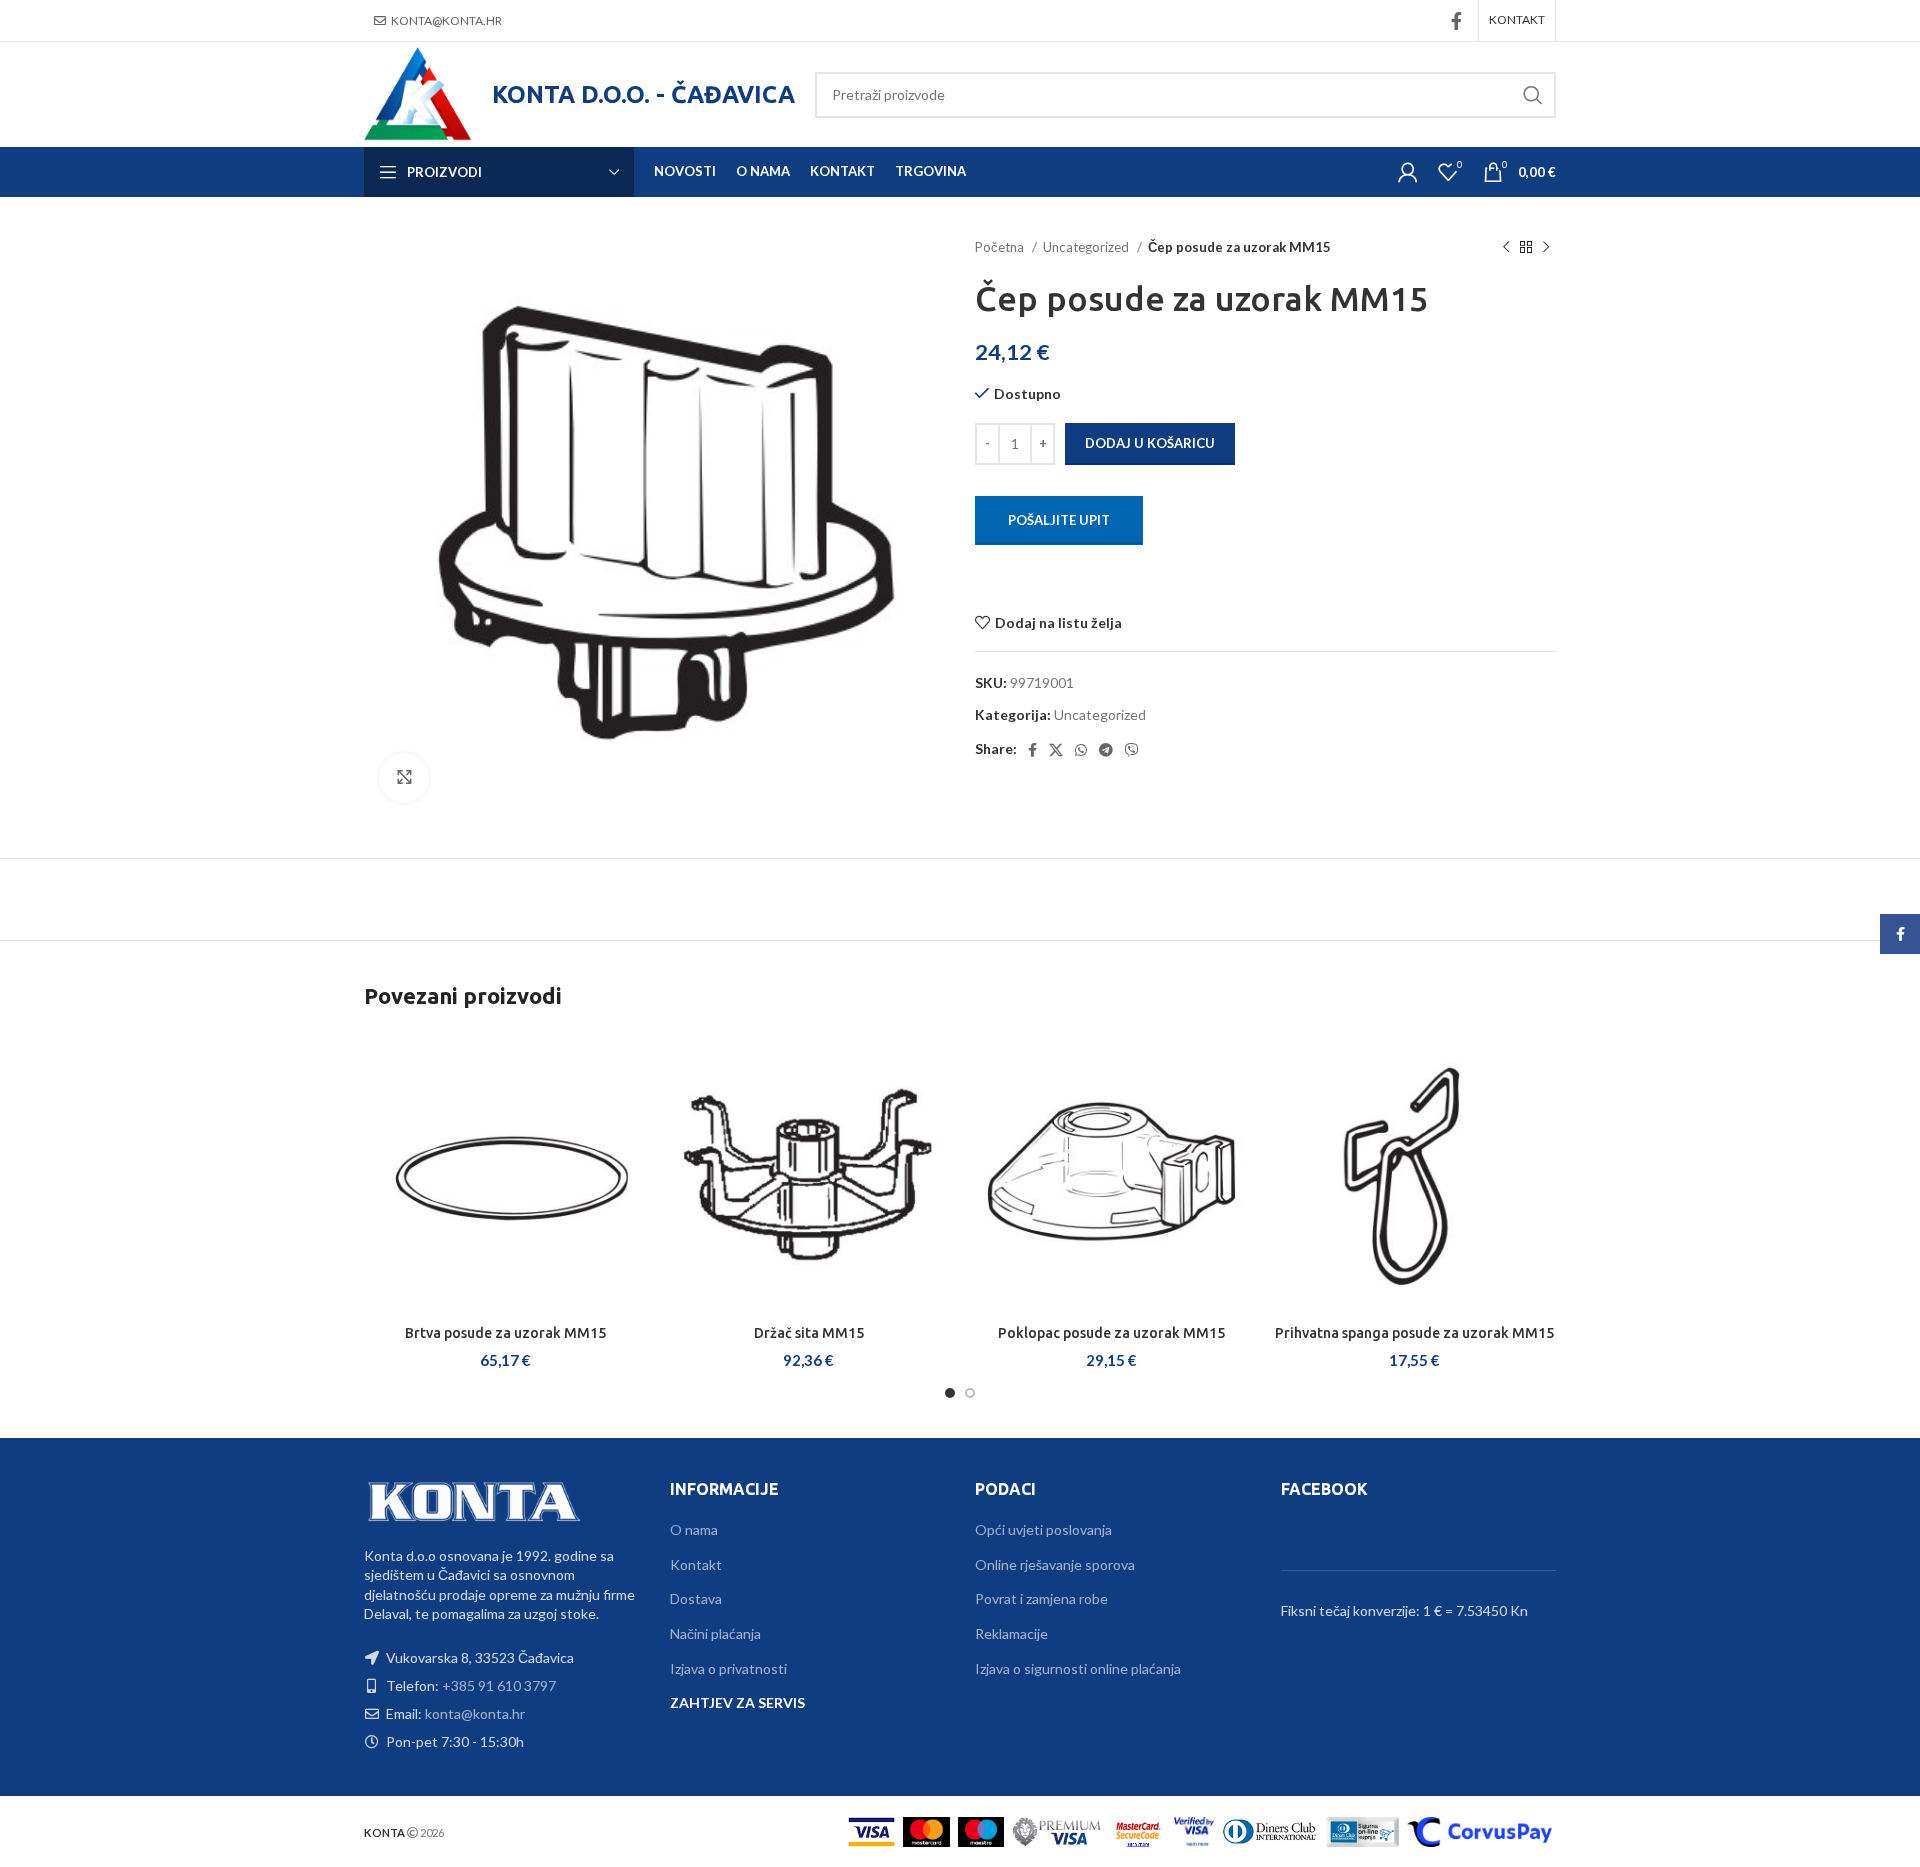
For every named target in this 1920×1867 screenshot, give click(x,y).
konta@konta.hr (446, 20)
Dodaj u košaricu (1150, 443)
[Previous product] (1506, 248)
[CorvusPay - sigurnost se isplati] (1479, 1829)
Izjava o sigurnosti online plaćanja (1078, 1668)
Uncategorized (1087, 247)
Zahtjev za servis (737, 1702)
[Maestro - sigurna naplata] (981, 1829)
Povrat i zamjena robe (1041, 1598)
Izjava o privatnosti (728, 1668)
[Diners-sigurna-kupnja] (1362, 1829)
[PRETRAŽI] (1533, 95)
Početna (1001, 247)
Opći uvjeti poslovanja (1043, 1529)
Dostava (696, 1598)
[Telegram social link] (1106, 750)
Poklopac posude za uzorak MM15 (1111, 1333)
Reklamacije (1011, 1633)
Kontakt (696, 1564)
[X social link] (1056, 750)
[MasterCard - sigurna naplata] (926, 1829)
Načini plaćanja (715, 1633)
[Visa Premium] (1057, 1829)
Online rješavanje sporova (1055, 1564)
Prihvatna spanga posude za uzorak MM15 (1414, 1333)
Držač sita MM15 (809, 1333)
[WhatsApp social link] (1081, 750)
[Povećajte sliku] (404, 778)
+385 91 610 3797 (499, 1685)
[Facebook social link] (1456, 21)
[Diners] (1270, 1829)
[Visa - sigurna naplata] (871, 1829)
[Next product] (1546, 248)
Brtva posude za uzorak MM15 (505, 1333)
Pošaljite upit (1059, 520)
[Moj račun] (1408, 172)
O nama (694, 1529)
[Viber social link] (1132, 750)
